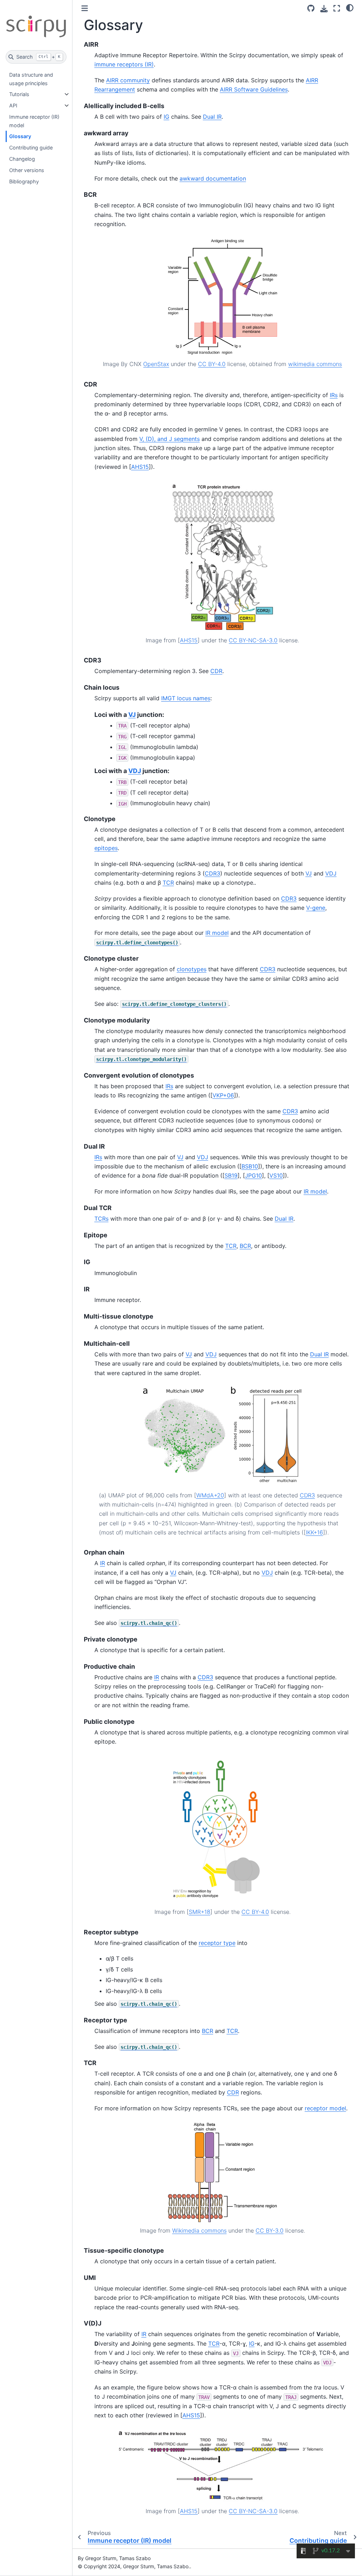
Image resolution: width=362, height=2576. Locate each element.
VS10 (276, 1175)
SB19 (231, 1175)
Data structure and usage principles (31, 79)
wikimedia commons (315, 364)
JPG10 (253, 1175)
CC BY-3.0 (270, 2230)
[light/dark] (350, 7)
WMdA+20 (210, 1495)
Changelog (22, 159)
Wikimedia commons (199, 2230)
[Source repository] (311, 8)
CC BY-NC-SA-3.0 (253, 640)
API (13, 105)
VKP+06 (223, 1095)
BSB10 (250, 1166)
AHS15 (140, 467)
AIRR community (128, 80)
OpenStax (156, 364)
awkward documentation (213, 178)
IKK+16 (314, 1532)
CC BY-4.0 (212, 364)
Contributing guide (31, 148)
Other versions (27, 170)
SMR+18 (200, 1912)
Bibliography (24, 181)
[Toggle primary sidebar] (85, 8)
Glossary (20, 136)
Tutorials (19, 94)
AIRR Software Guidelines (254, 89)
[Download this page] (324, 9)
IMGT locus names (186, 698)
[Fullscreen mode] (337, 8)
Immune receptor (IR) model (34, 121)
